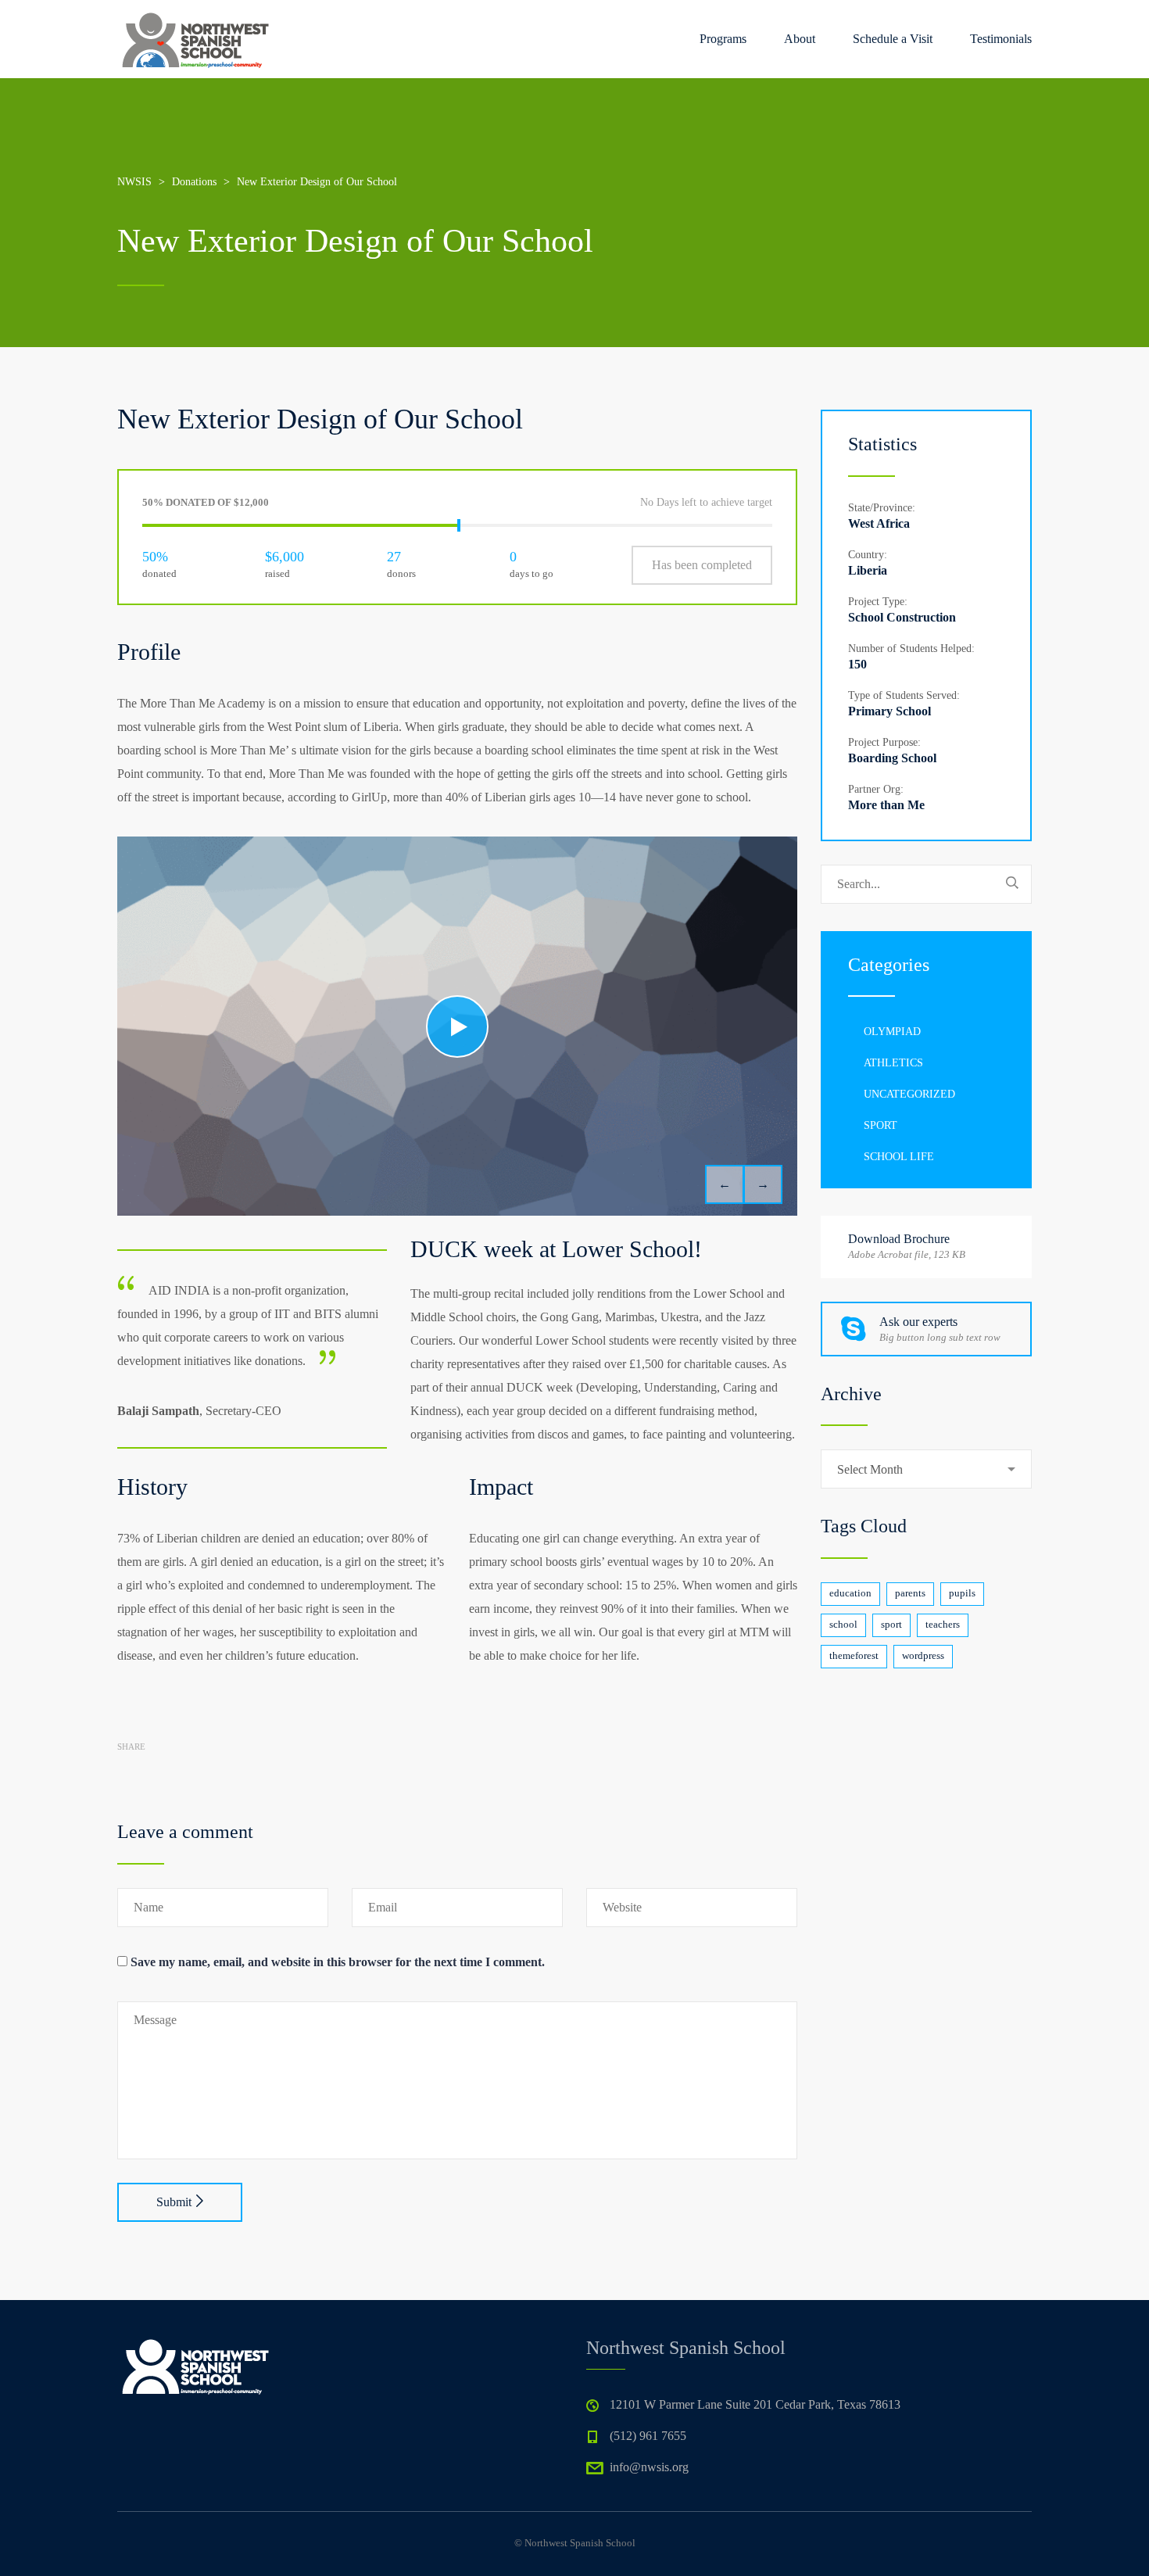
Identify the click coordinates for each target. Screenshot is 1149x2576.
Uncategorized (909, 1094)
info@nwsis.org (649, 2467)
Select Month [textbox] (870, 1469)
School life (899, 1157)
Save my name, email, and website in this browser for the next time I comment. (338, 1962)
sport (891, 1624)
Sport (881, 1125)
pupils (962, 1593)
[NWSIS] (195, 39)
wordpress (923, 1655)
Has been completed (702, 565)
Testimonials (1001, 39)
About (800, 39)
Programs (723, 39)
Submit (174, 2202)
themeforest (854, 1655)
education (850, 1593)
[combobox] (926, 1469)
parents (910, 1593)
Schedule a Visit (893, 39)
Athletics (893, 1063)
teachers (943, 1624)
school (843, 1624)
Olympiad (892, 1032)
